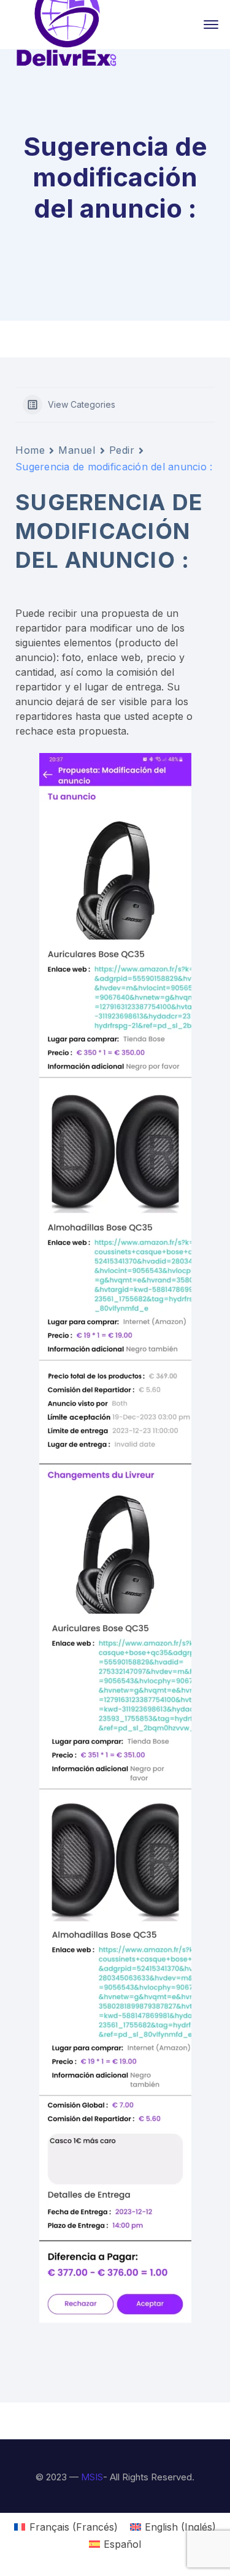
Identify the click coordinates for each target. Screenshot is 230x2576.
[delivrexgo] (67, 23)
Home (30, 450)
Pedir (122, 450)
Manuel (77, 450)
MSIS (92, 2477)
